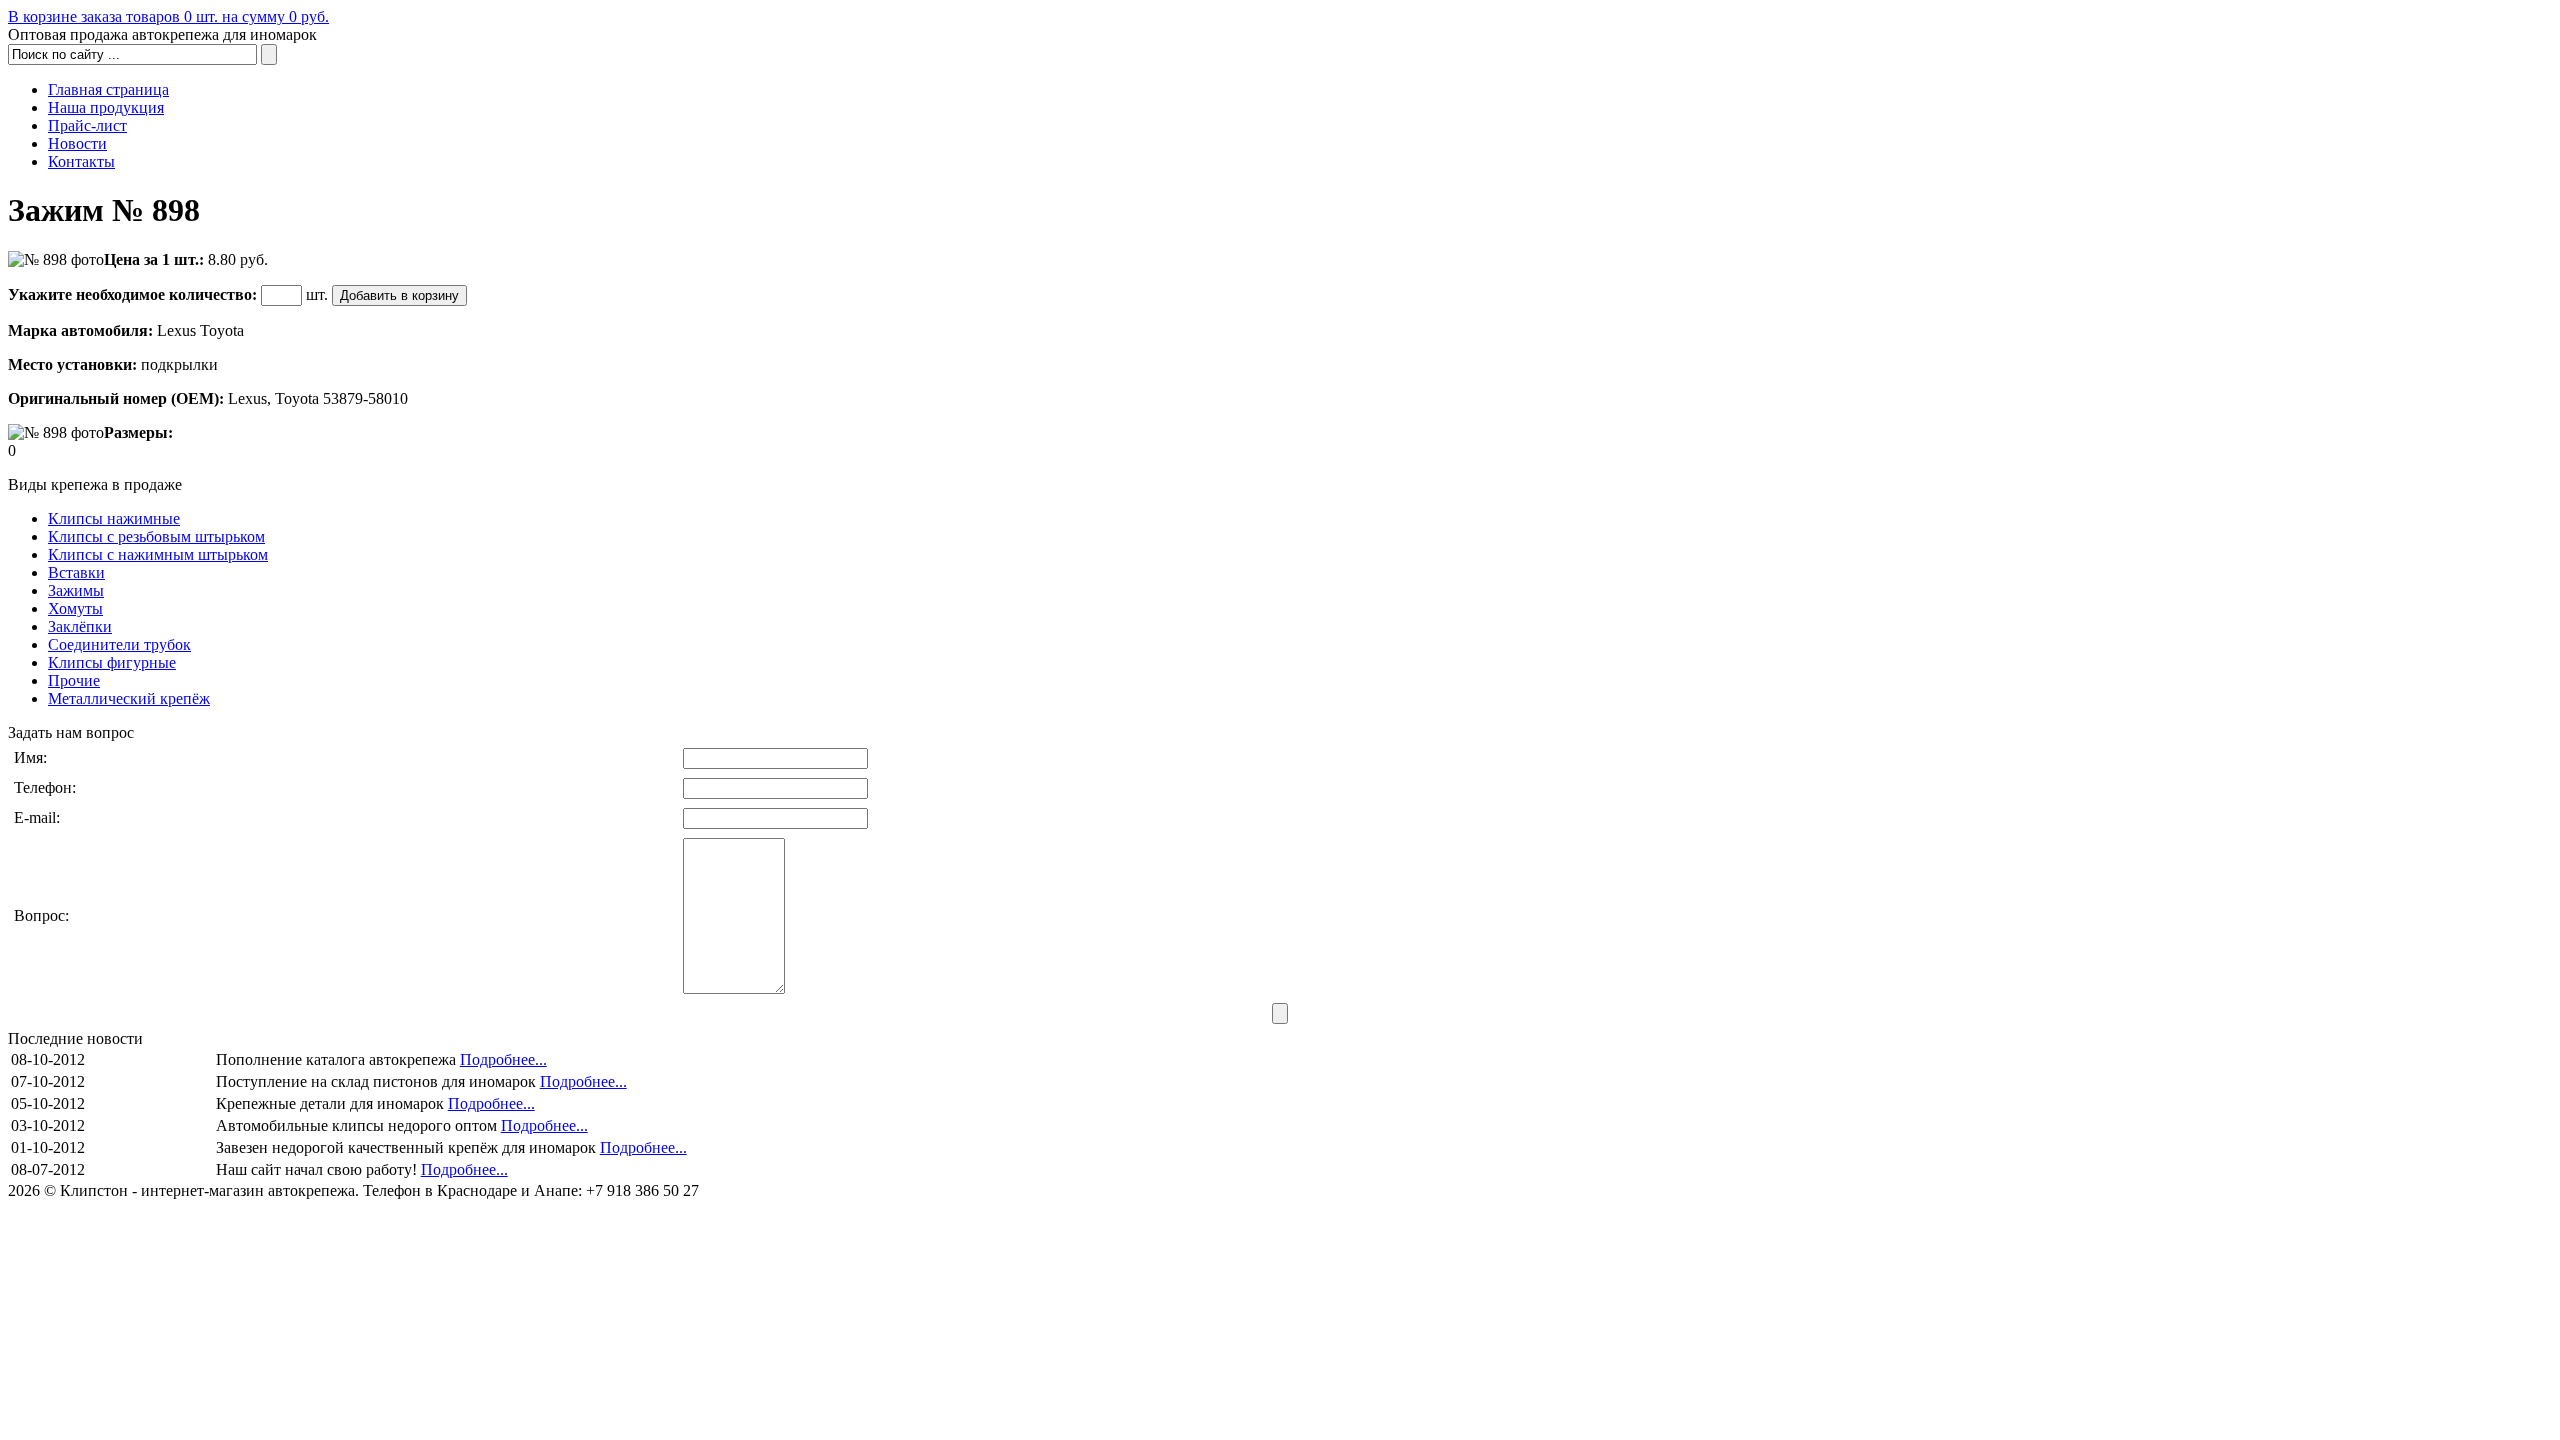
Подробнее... (503, 1059)
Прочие (74, 680)
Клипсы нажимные (114, 518)
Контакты (81, 161)
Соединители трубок (119, 644)
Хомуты (75, 608)
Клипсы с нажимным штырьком (158, 554)
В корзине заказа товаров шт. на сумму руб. (168, 16)
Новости (77, 143)
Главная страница (108, 89)
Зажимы (76, 590)
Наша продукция (106, 107)
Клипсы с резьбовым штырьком (156, 536)
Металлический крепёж (129, 698)
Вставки (76, 572)
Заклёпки (80, 626)
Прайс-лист (87, 125)
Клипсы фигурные (112, 662)
